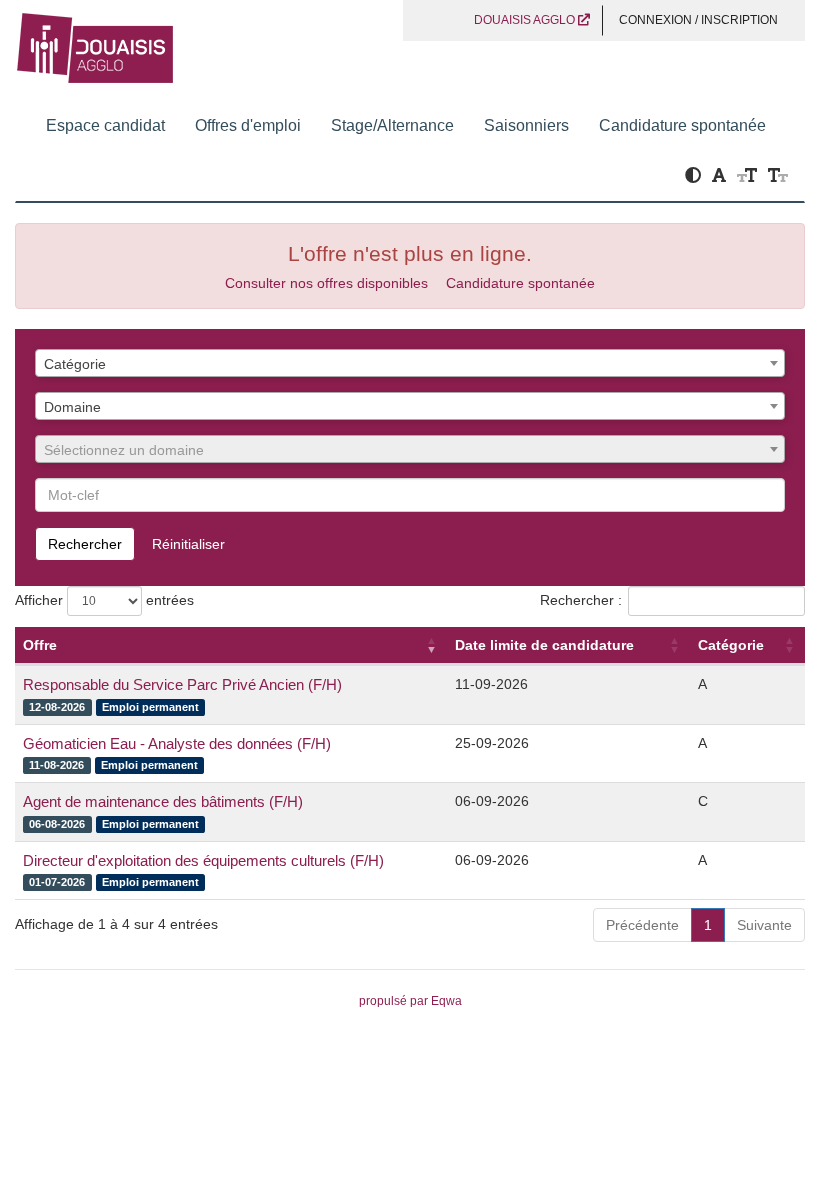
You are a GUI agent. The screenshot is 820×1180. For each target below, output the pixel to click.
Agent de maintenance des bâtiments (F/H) (163, 801)
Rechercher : (581, 600)
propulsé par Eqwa (410, 1001)
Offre (40, 645)
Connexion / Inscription (698, 20)
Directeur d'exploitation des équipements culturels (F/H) (203, 860)
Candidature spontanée (682, 125)
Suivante (764, 925)
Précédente (642, 925)
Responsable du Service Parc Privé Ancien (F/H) (182, 684)
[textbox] (410, 450)
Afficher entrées (104, 600)
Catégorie (731, 645)
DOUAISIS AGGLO (526, 20)
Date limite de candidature (544, 645)
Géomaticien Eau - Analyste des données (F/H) (177, 743)
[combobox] (410, 363)
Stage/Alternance (392, 125)
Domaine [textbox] (72, 407)
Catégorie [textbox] (75, 364)
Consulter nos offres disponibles (326, 283)
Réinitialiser (188, 544)
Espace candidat (105, 125)
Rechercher (85, 544)
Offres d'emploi (248, 125)
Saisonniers (526, 125)
